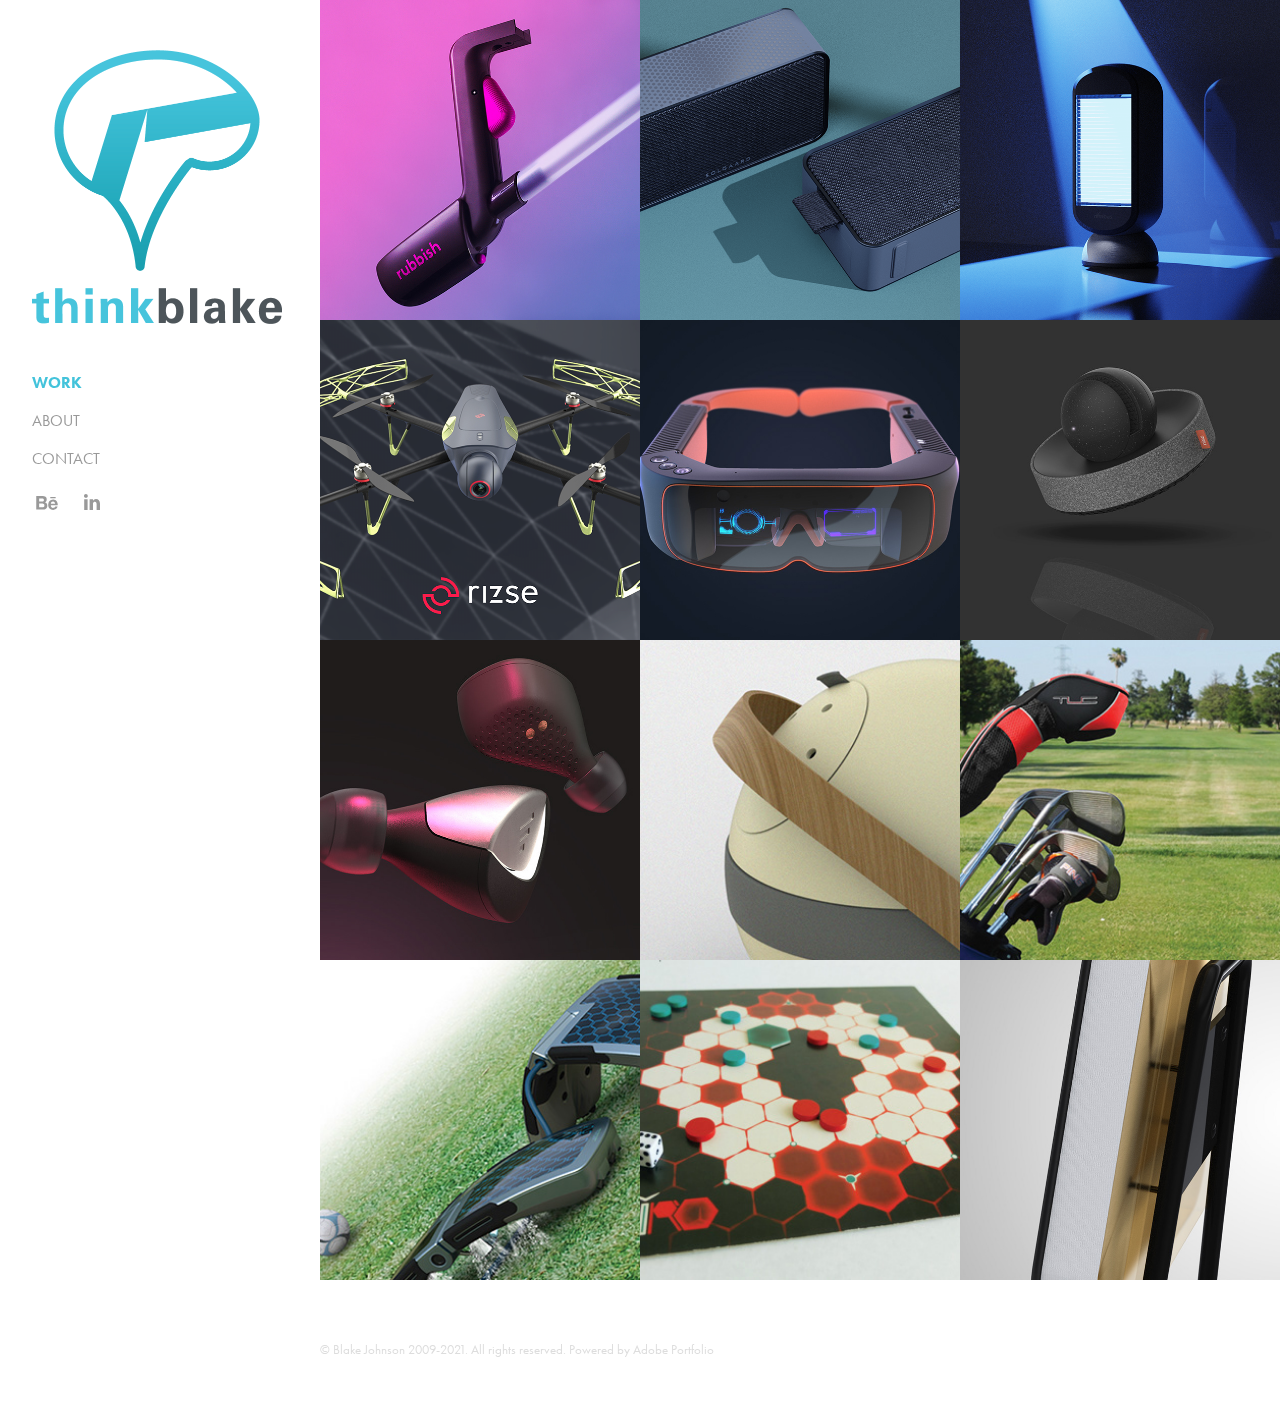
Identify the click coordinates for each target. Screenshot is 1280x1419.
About (56, 420)
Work (57, 382)
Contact (66, 458)
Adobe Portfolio (673, 1349)
